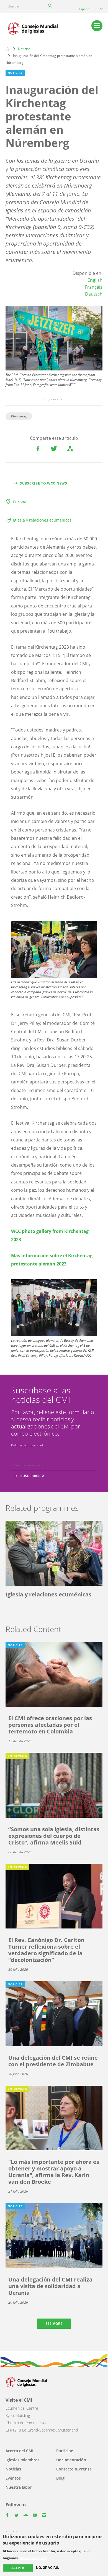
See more (54, 2324)
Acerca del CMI (19, 2451)
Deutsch (94, 294)
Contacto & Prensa (74, 2469)
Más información (34, 2558)
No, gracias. (47, 2568)
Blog (60, 2478)
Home (7, 49)
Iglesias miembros (23, 2460)
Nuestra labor (19, 2487)
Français (94, 287)
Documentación (71, 2460)
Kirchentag (19, 416)
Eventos (13, 2478)
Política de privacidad (27, 1445)
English (95, 280)
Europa (20, 502)
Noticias (24, 49)
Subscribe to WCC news (44, 483)
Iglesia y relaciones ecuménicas (42, 520)
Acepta (18, 2568)
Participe (65, 2451)
